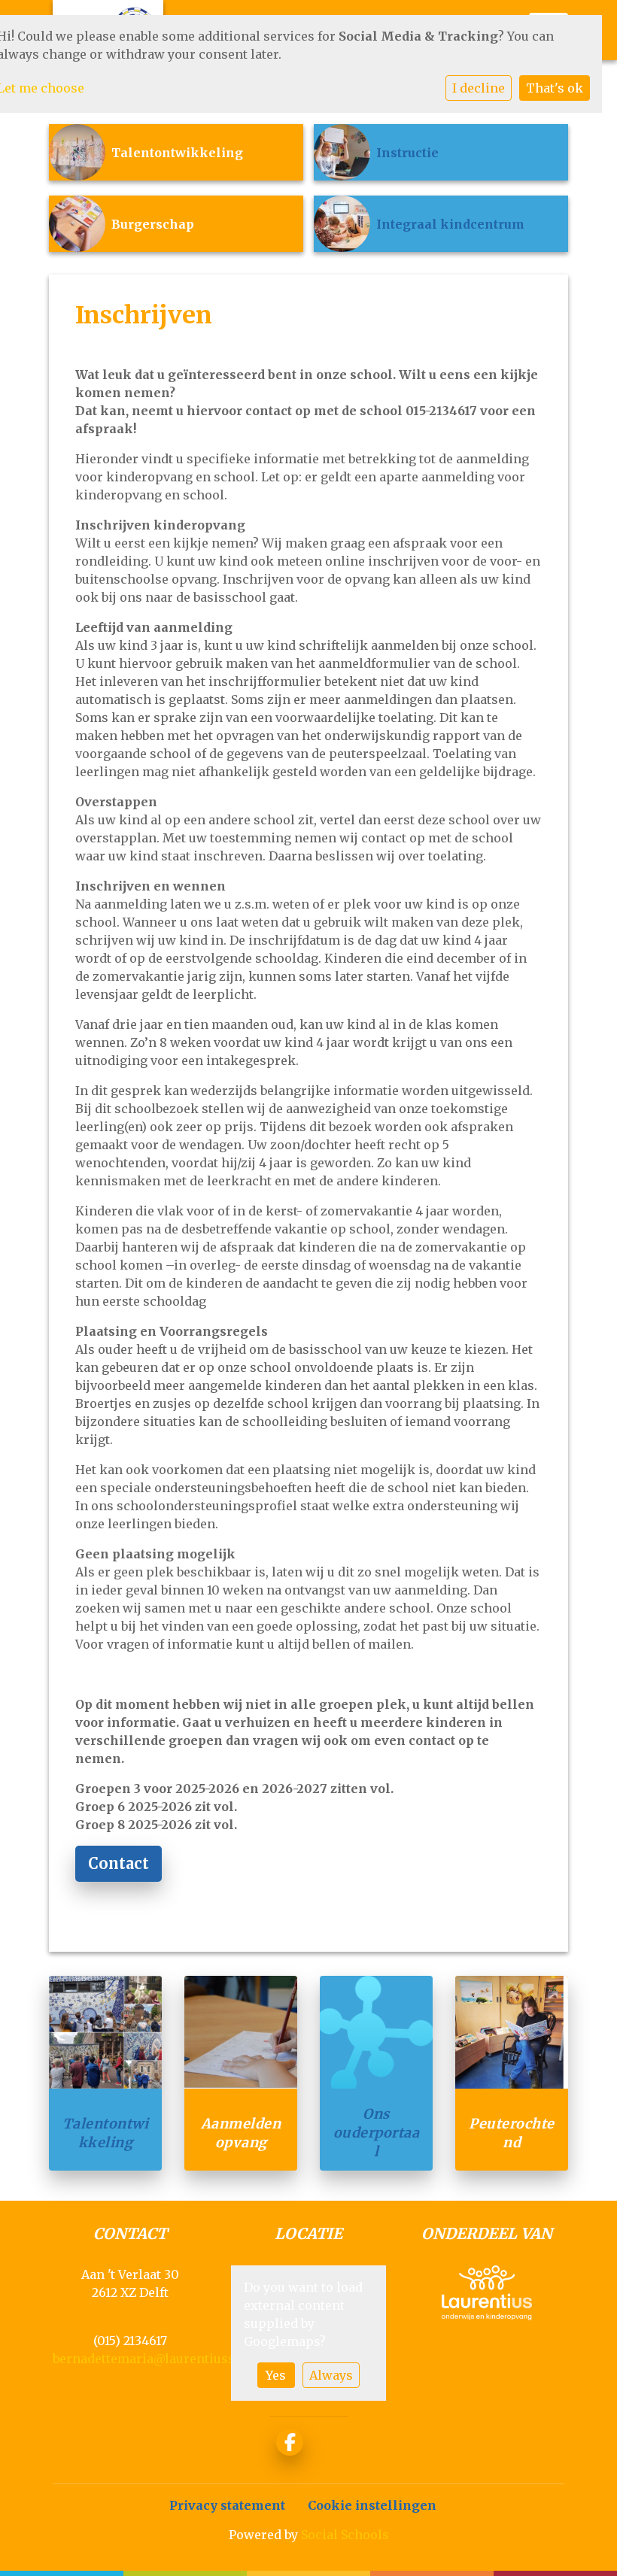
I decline (479, 88)
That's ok (555, 88)
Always (331, 2375)
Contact (119, 1863)
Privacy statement (227, 2505)
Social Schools (345, 2535)
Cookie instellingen (372, 2505)
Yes (276, 2375)
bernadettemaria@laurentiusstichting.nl (176, 2359)
